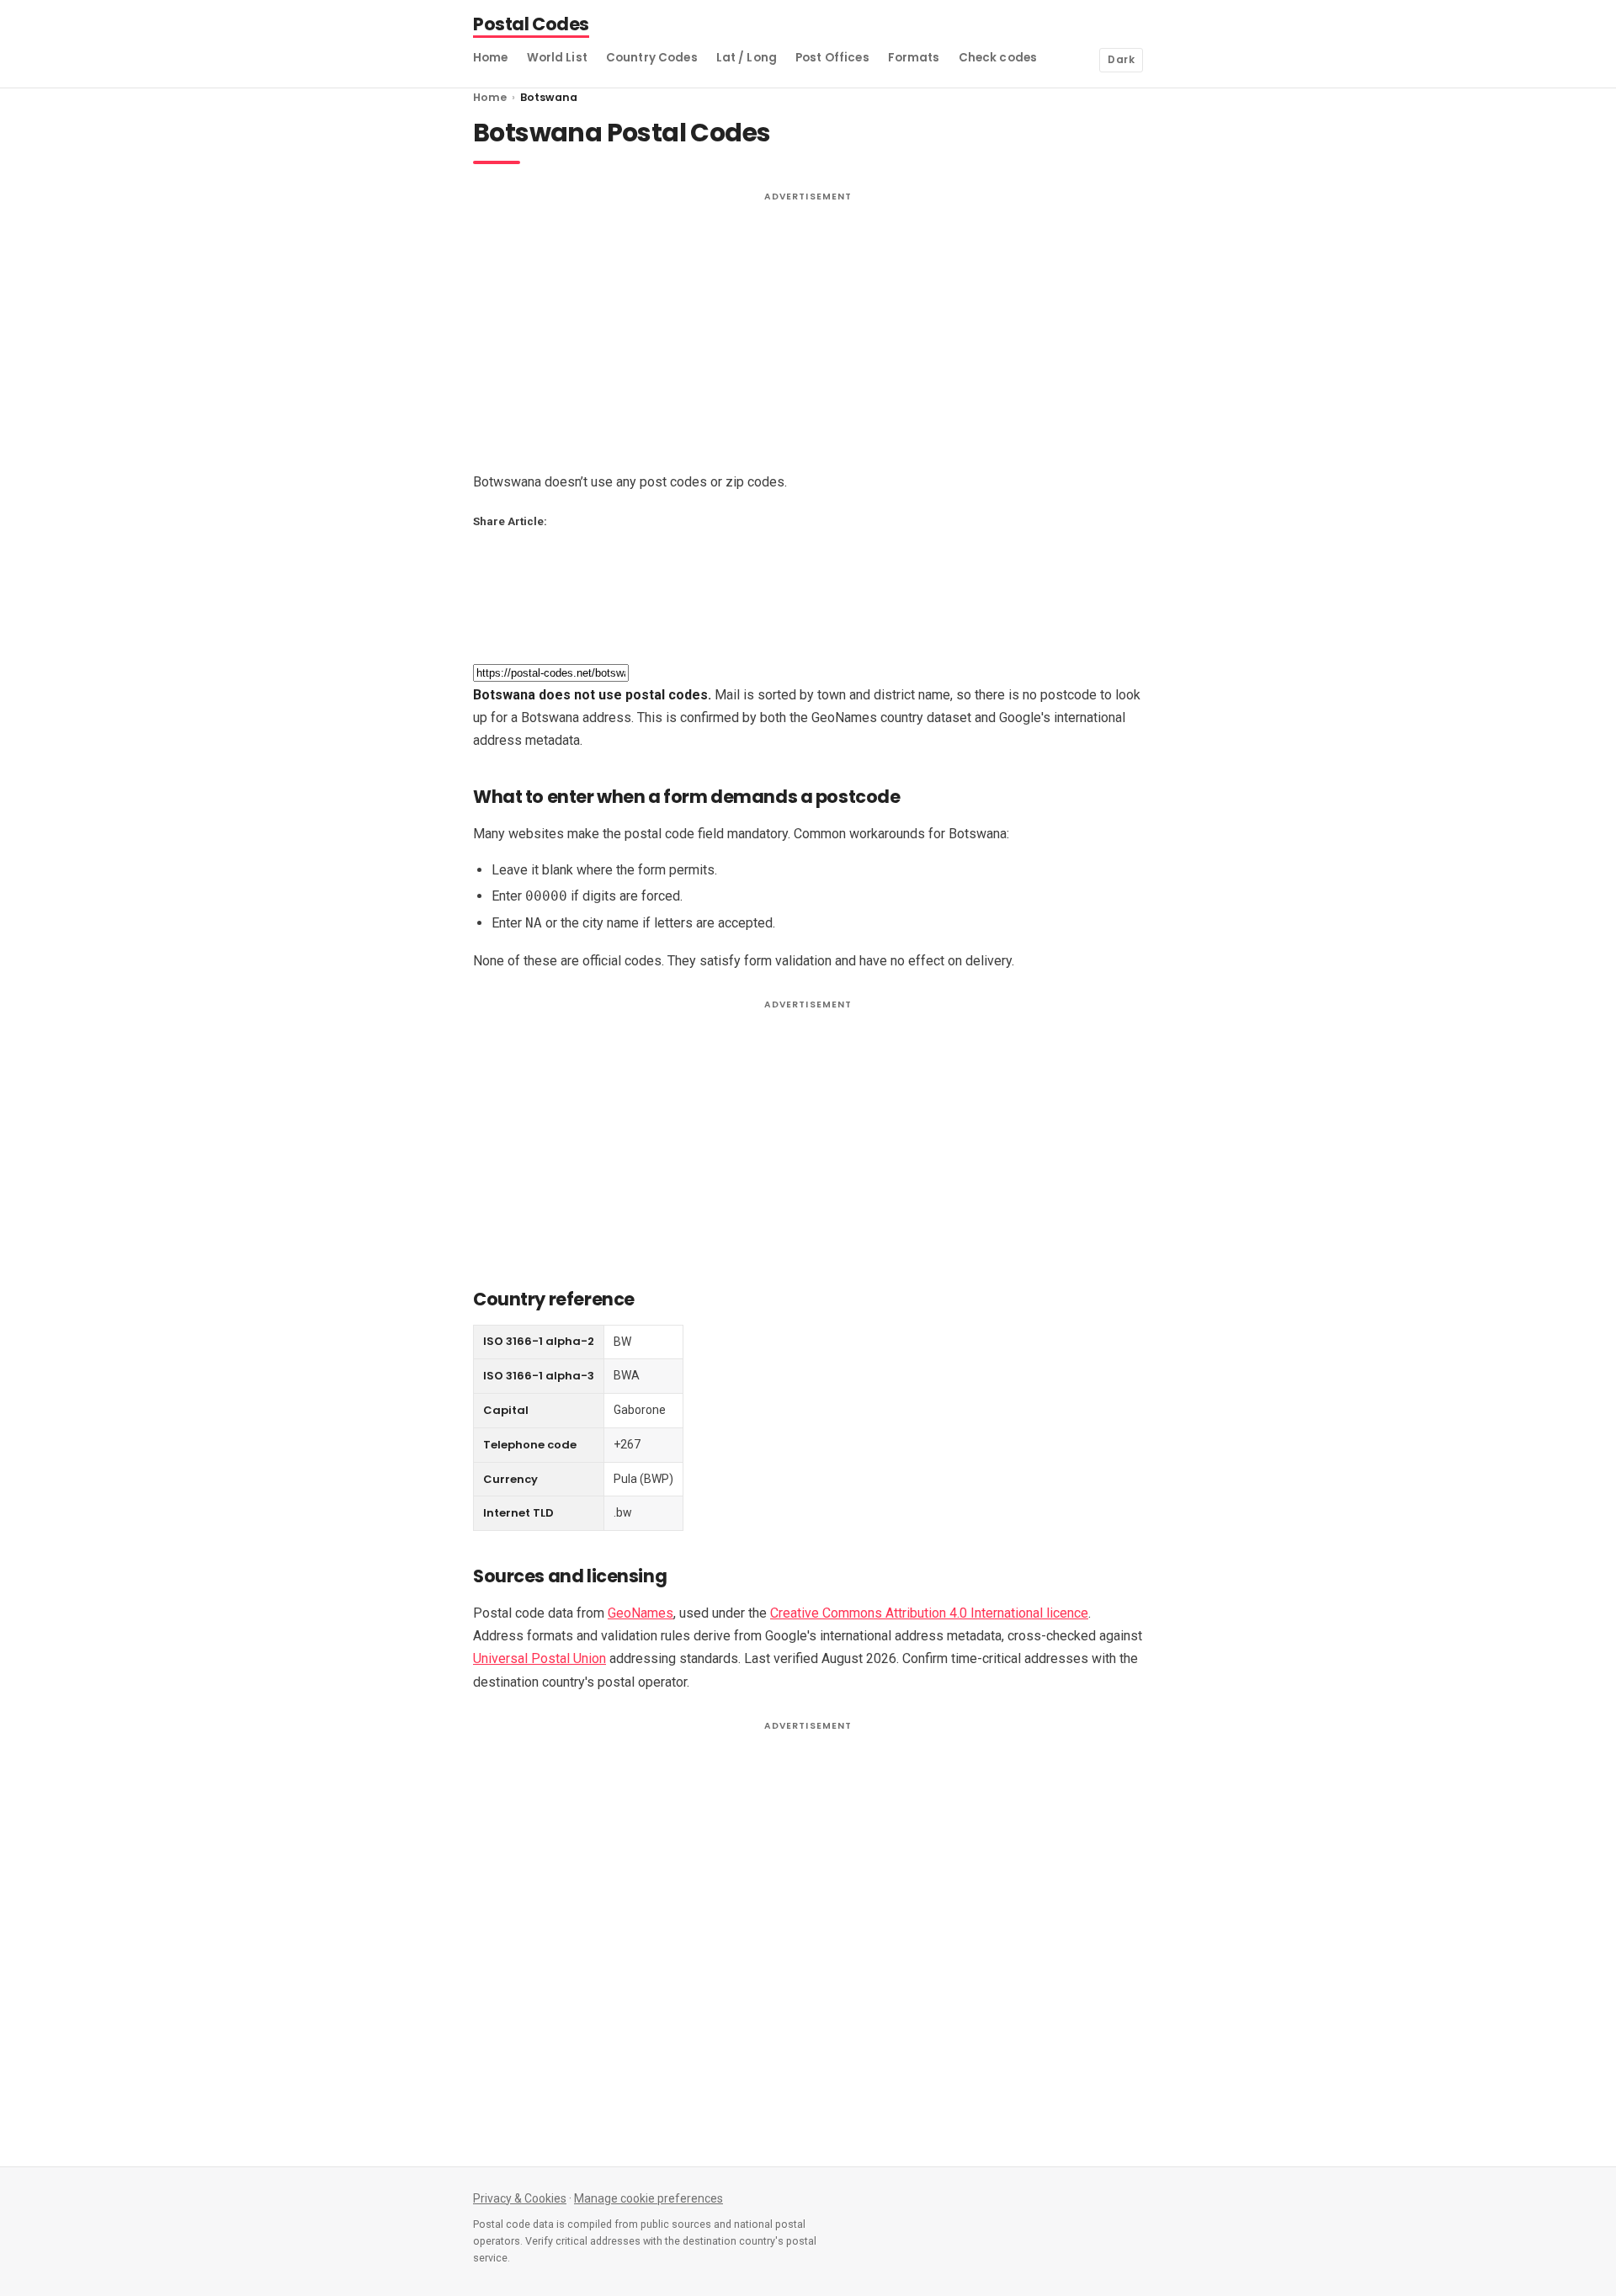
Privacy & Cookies (520, 2198)
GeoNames (641, 1613)
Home (491, 58)
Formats (914, 58)
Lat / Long (747, 58)
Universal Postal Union (540, 1658)
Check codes (998, 58)
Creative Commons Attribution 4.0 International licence (929, 1613)
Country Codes (652, 58)
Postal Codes (531, 26)
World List (557, 58)
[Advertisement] (808, 327)
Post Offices (832, 58)
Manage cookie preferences (649, 2198)
